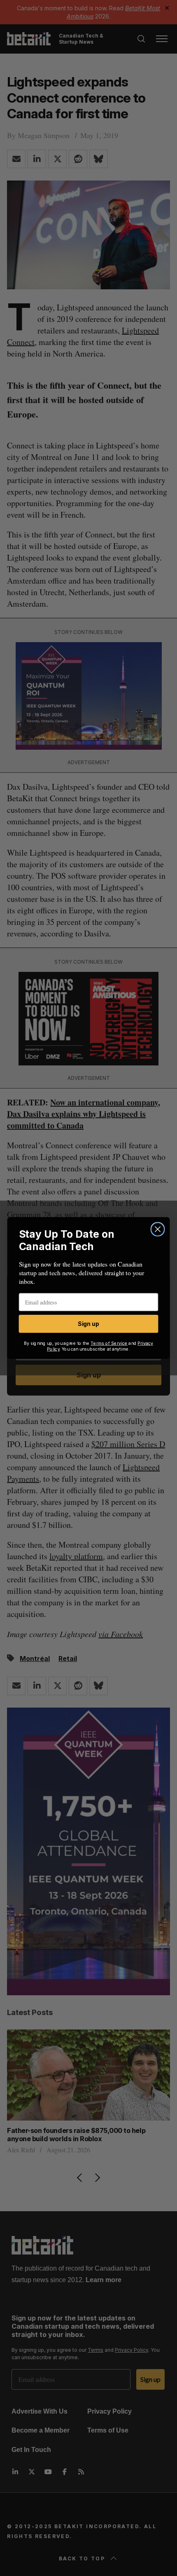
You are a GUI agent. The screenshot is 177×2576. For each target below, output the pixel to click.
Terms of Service (109, 1343)
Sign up (88, 1324)
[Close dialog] (158, 1229)
